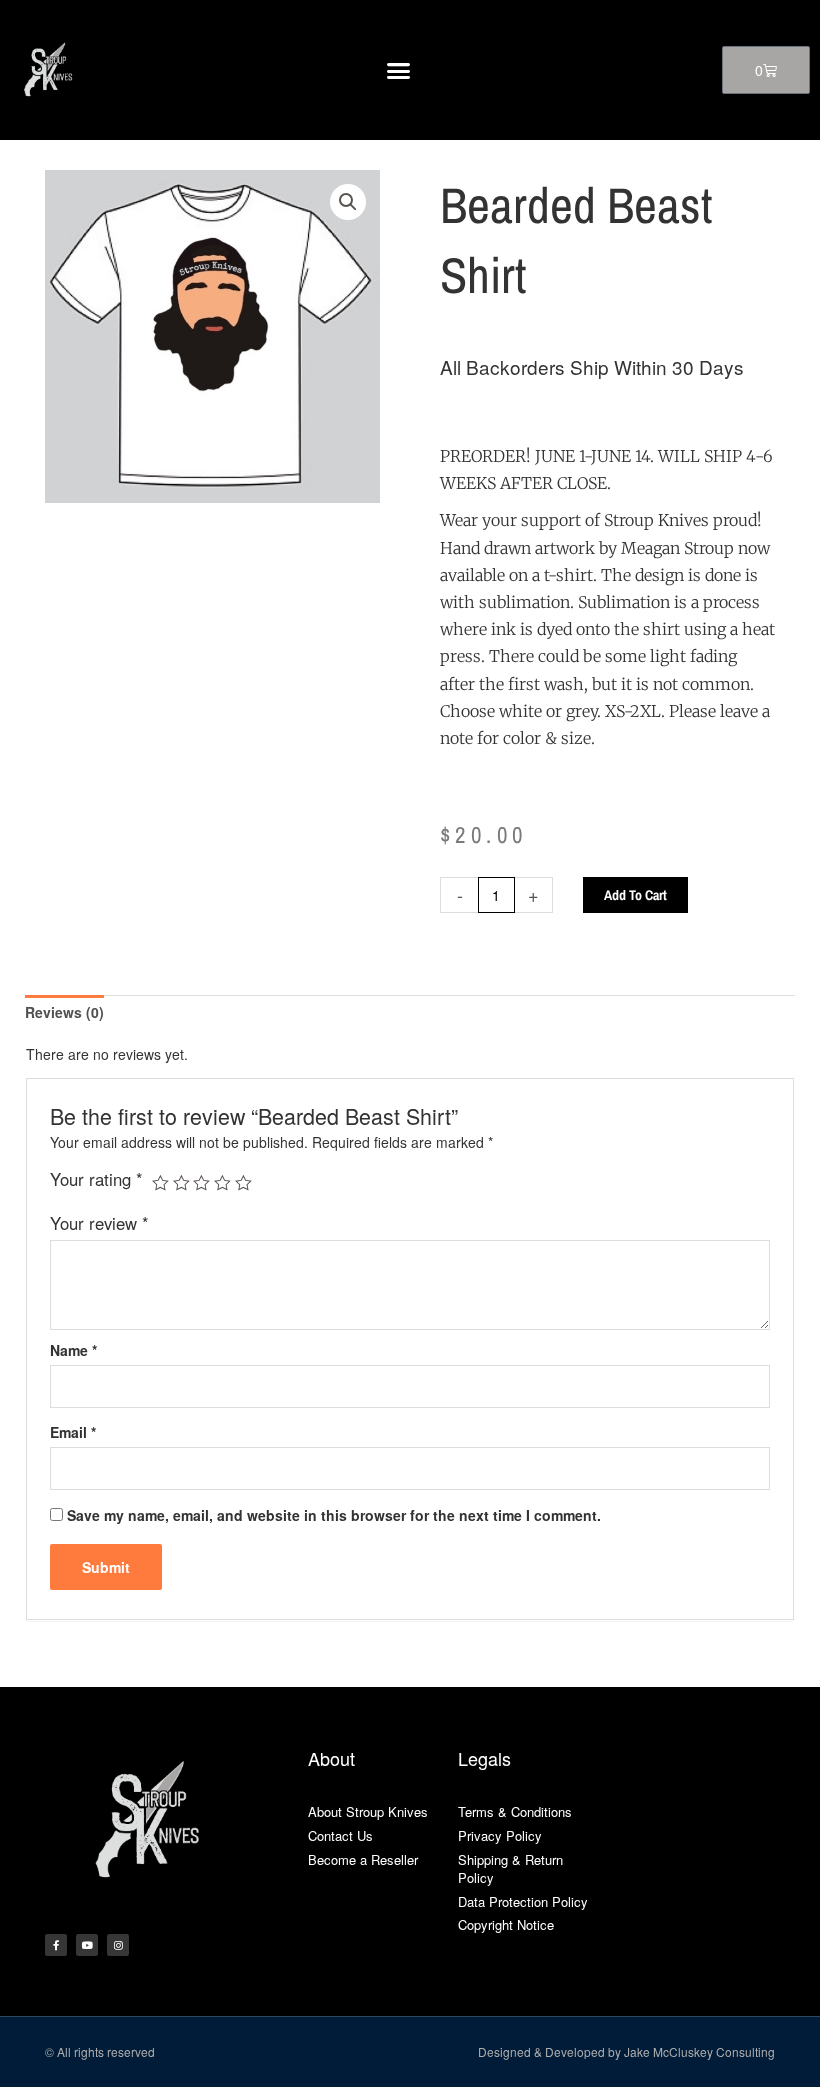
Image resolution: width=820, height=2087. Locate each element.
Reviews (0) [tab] (64, 1012)
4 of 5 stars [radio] (222, 1183)
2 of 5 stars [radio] (181, 1183)
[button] (399, 70)
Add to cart (635, 895)
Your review (99, 1223)
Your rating (96, 1179)
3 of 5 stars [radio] (201, 1183)
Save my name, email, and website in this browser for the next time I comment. (334, 1515)
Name (73, 1350)
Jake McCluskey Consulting (699, 2051)
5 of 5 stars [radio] (243, 1183)
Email (73, 1432)
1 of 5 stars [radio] (160, 1183)
